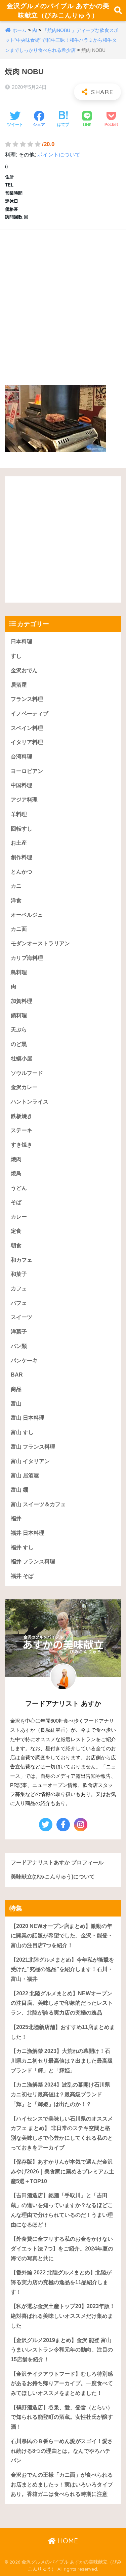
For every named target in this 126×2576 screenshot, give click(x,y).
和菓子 (19, 1274)
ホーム (19, 30)
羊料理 (19, 814)
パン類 (19, 1346)
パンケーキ (24, 1361)
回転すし (22, 829)
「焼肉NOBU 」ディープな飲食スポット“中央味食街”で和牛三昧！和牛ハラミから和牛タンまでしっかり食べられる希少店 (62, 40)
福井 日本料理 (28, 1533)
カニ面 (19, 929)
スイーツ (22, 1317)
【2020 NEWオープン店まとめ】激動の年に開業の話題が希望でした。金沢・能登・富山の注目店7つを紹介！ (62, 1936)
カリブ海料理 (27, 958)
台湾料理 (22, 757)
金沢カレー (24, 1087)
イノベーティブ (30, 714)
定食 (16, 1231)
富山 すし (22, 1432)
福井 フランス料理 (33, 1562)
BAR (17, 1375)
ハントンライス (30, 1102)
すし (16, 656)
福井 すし (22, 1547)
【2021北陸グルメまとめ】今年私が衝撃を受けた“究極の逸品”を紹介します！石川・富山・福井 (62, 1969)
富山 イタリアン (30, 1461)
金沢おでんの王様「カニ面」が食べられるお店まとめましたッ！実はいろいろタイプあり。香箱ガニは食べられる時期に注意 (62, 2484)
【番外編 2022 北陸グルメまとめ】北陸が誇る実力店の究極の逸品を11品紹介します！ (61, 2282)
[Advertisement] (63, 300)
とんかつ (22, 872)
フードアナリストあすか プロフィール (57, 1862)
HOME (67, 2541)
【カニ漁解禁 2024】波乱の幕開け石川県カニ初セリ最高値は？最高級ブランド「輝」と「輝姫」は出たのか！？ (60, 2094)
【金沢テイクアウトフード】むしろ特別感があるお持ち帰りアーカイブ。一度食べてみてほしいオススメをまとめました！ (62, 2383)
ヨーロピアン (27, 771)
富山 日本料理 (28, 1418)
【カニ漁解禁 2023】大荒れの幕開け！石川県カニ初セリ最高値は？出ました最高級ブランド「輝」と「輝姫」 (62, 2061)
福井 (16, 1518)
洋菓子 (19, 1332)
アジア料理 (24, 800)
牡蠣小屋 (22, 1059)
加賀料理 (22, 1001)
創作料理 (22, 857)
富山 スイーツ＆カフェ (38, 1504)
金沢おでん (24, 670)
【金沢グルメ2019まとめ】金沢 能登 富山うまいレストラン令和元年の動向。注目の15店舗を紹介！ (62, 2350)
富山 (16, 1404)
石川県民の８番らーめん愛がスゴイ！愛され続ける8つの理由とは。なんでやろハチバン (62, 2451)
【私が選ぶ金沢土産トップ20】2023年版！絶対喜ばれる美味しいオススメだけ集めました (63, 2316)
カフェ (19, 1289)
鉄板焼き (22, 1116)
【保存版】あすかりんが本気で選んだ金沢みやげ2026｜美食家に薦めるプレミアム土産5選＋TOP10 (62, 2171)
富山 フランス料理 (33, 1447)
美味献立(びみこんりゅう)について (53, 1877)
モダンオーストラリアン (40, 943)
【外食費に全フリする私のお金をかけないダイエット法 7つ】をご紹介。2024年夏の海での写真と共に (62, 2248)
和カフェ (22, 1260)
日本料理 (22, 641)
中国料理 (22, 785)
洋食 (16, 900)
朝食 (16, 1245)
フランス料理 (27, 699)
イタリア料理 (27, 742)
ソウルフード (27, 1073)
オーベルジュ (27, 915)
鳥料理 (19, 972)
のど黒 (19, 1044)
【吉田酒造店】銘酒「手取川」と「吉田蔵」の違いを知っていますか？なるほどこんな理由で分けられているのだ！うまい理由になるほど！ (62, 2210)
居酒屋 (19, 685)
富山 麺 (19, 1490)
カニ (16, 886)
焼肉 (16, 1159)
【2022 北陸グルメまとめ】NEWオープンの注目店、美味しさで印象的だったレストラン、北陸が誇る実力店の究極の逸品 (62, 2003)
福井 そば (22, 1576)
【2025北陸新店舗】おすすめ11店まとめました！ (63, 2032)
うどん (19, 1188)
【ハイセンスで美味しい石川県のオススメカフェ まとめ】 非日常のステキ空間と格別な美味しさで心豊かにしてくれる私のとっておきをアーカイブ (62, 2133)
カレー (19, 1217)
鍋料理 (19, 1015)
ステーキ (22, 1130)
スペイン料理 (27, 728)
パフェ (19, 1303)
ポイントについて (59, 155)
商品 (16, 1389)
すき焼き (22, 1145)
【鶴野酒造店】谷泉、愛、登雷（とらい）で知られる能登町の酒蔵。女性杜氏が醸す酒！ (62, 2417)
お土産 (19, 843)
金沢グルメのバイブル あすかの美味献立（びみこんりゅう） (58, 10)
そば (16, 1202)
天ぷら (19, 1030)
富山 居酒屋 (25, 1475)
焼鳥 (16, 1173)
